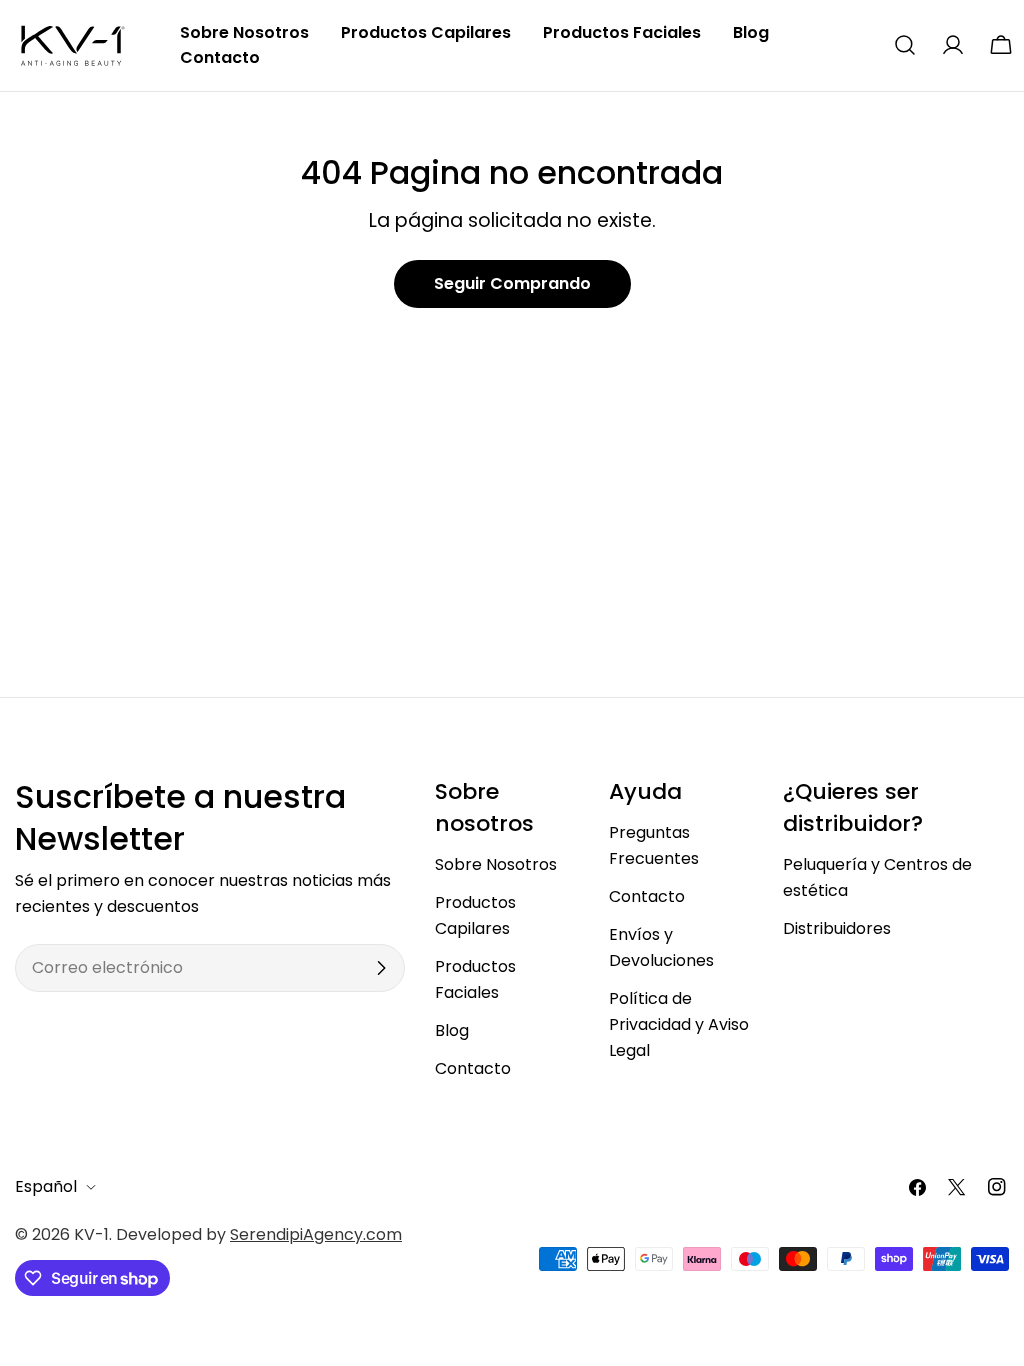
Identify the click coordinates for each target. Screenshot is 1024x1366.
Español (46, 1186)
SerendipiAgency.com (316, 1234)
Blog (452, 1030)
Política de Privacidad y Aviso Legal (679, 1024)
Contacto (473, 1068)
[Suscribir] (381, 968)
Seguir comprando (512, 283)
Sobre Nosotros (496, 864)
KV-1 (91, 1234)
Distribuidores (837, 928)
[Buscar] (905, 45)
